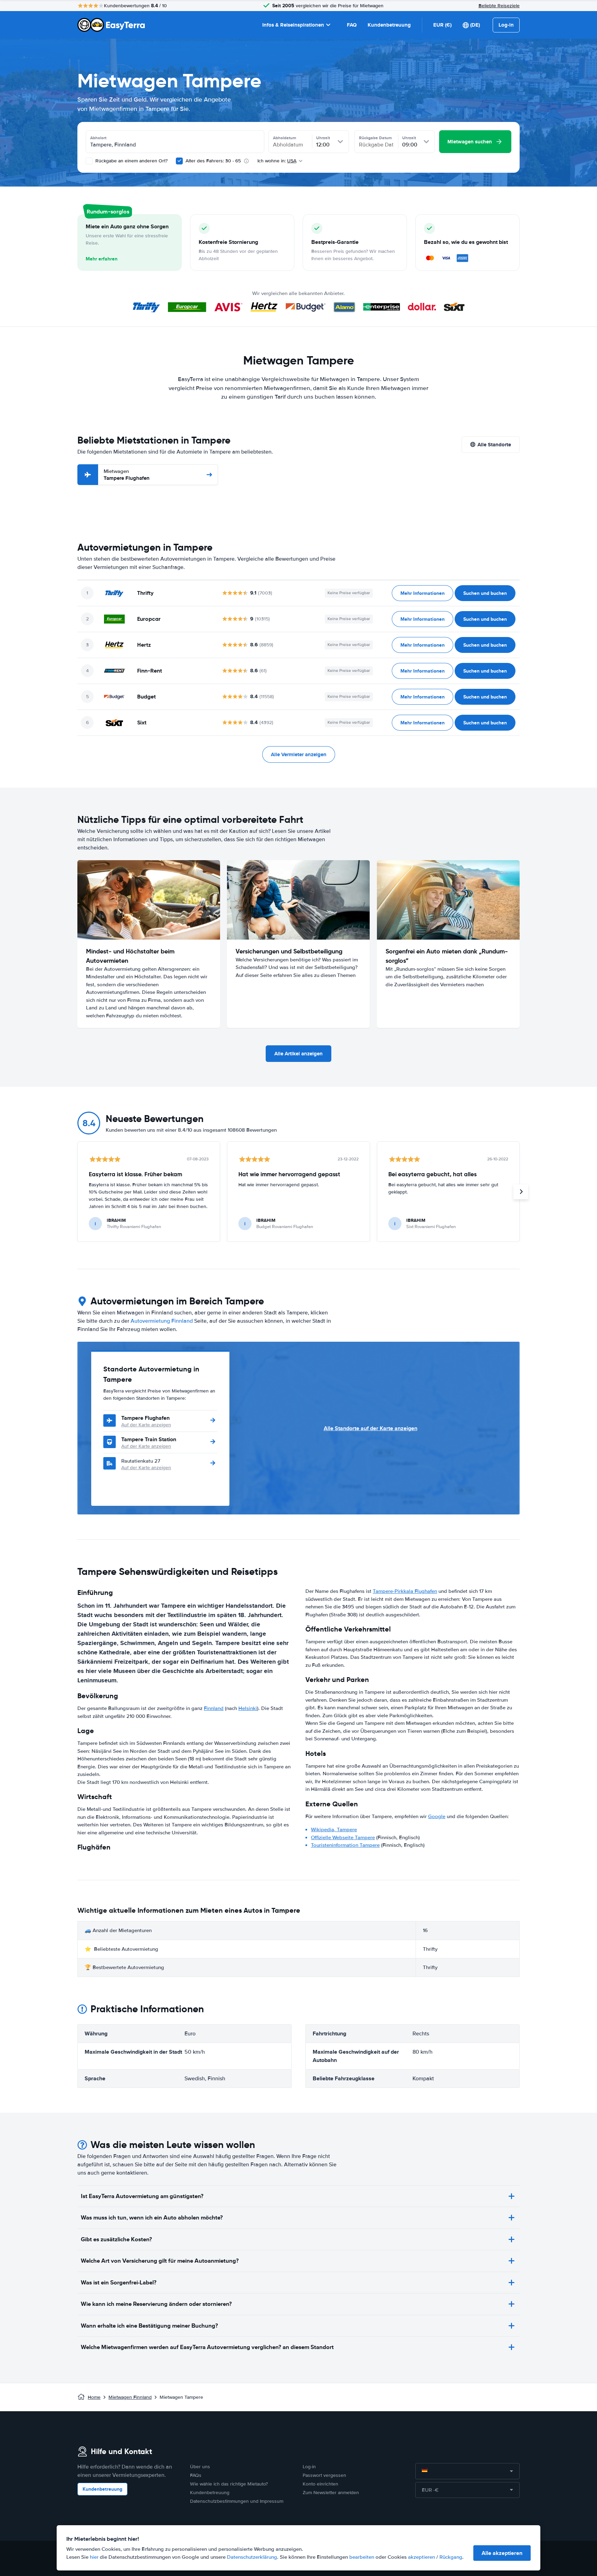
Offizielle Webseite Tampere (343, 1837)
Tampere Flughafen (127, 475)
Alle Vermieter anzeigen (299, 754)
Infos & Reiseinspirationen (293, 25)
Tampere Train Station (149, 1439)
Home (94, 2397)
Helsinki (248, 1708)
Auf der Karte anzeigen (146, 1425)
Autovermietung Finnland (162, 1321)
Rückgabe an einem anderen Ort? (131, 161)
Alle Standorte (494, 445)
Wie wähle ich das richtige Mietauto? (229, 2484)
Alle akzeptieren (502, 2553)
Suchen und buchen (485, 593)
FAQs (196, 2475)
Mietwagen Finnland (130, 2397)
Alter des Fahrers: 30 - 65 (213, 161)
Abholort (98, 138)
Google (437, 1816)
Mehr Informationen (423, 593)
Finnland (214, 1708)
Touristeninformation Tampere (345, 1845)
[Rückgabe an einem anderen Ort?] (89, 161)
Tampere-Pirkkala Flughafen (405, 1591)
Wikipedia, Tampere (334, 1829)
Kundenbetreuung (389, 25)
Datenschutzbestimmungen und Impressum (237, 2501)
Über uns (200, 2467)
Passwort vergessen (324, 2475)
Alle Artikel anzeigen (298, 1054)
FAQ (352, 25)
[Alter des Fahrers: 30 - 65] (179, 161)
